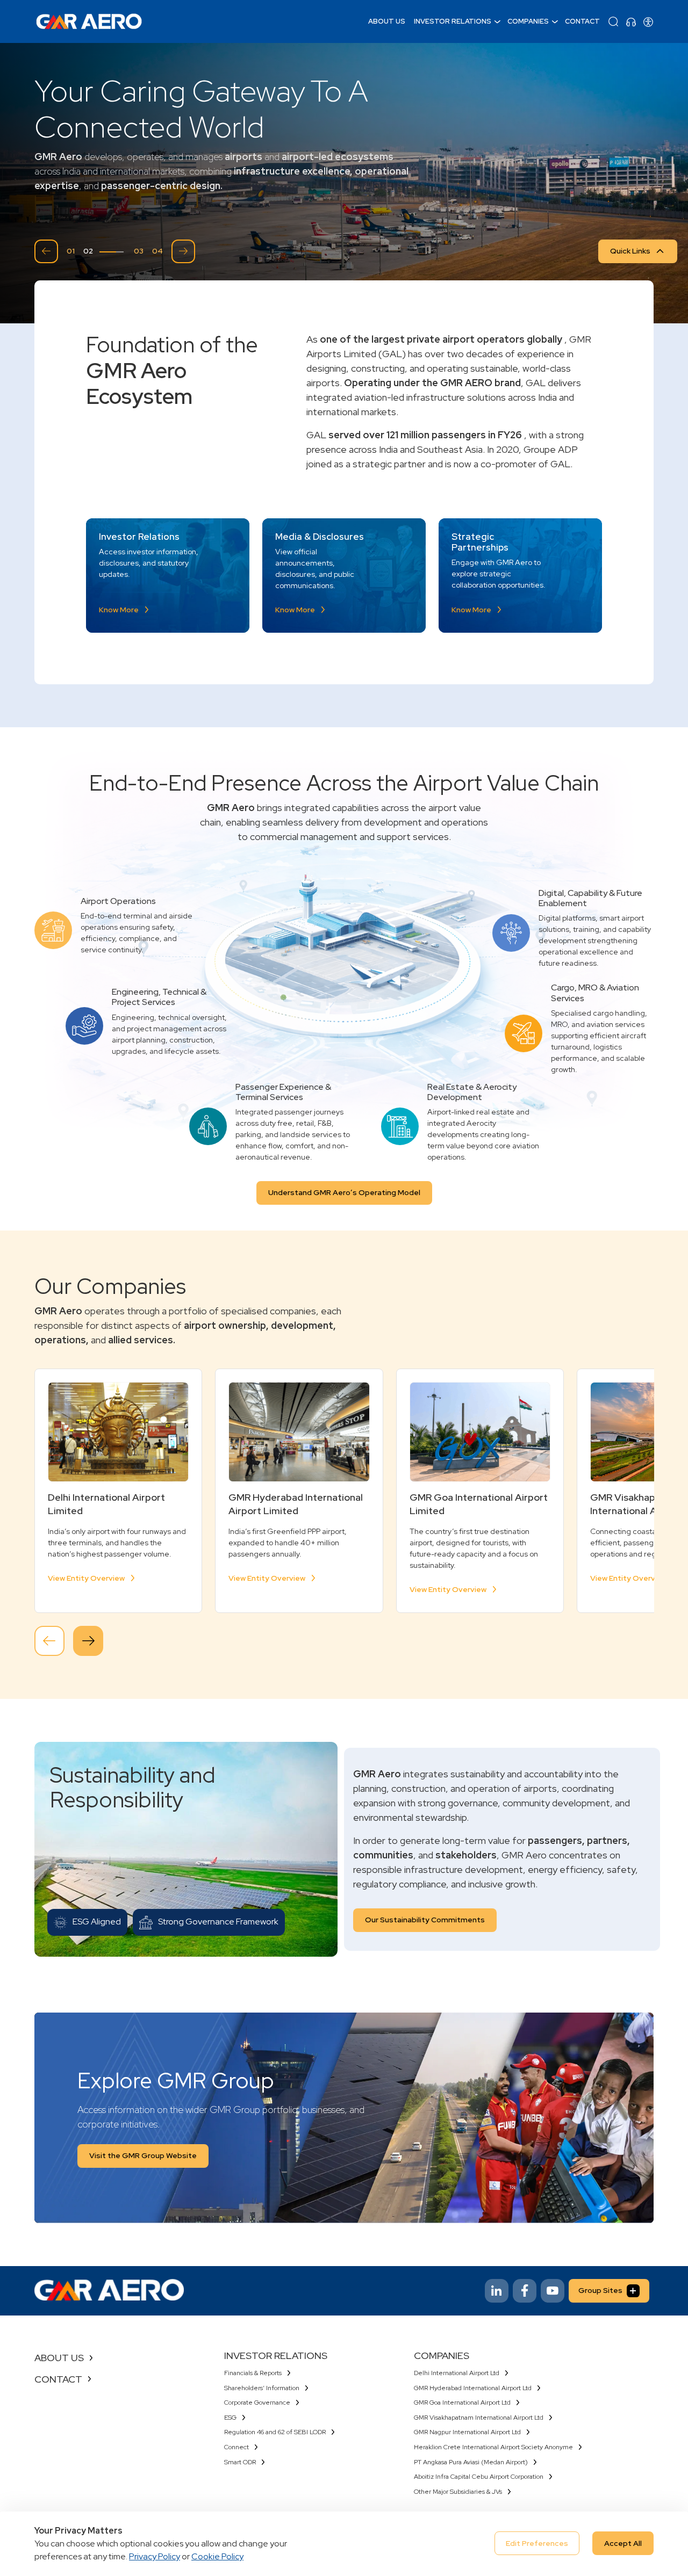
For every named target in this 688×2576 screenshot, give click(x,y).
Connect (236, 2447)
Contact (582, 21)
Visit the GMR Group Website (143, 2155)
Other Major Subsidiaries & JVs (458, 2492)
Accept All (623, 2543)
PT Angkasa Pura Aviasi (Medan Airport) (471, 2462)
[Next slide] (183, 251)
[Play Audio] (631, 21)
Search (613, 21)
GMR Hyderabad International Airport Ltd (473, 2388)
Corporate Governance (257, 2403)
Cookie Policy (217, 2556)
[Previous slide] (46, 251)
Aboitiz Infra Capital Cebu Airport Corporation (479, 2477)
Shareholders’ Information (262, 2388)
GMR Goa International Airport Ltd (462, 2403)
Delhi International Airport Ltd (457, 2373)
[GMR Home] (89, 21)
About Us (387, 21)
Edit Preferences (537, 2543)
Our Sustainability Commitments (425, 1920)
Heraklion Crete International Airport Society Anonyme (493, 2447)
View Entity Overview (86, 1578)
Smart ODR (240, 2462)
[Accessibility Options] (648, 21)
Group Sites (600, 2290)
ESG (230, 2418)
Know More (119, 610)
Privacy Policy (155, 2556)
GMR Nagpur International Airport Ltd (467, 2432)
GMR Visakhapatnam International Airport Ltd (479, 2418)
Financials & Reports (253, 2373)
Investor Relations (453, 21)
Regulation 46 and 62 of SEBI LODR (275, 2432)
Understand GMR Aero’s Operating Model (344, 1192)
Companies (528, 21)
